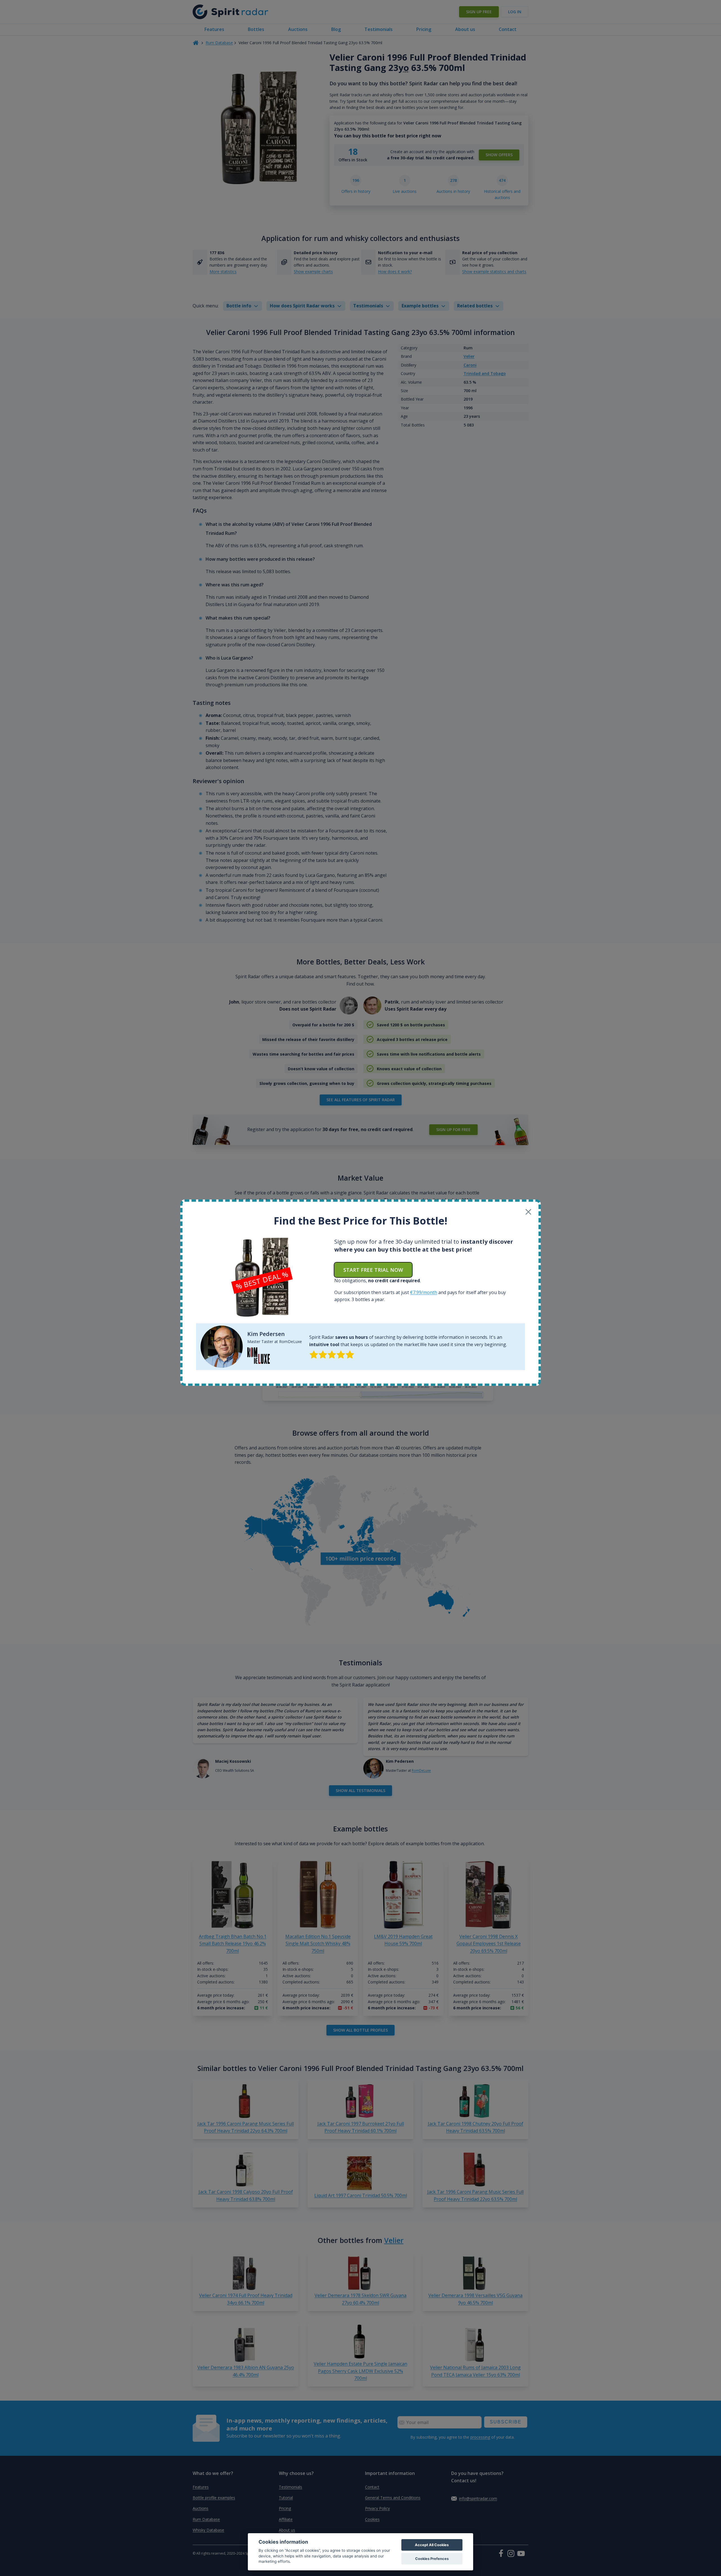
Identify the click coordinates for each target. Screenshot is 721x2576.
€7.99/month (424, 1292)
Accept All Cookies (432, 2545)
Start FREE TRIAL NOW (373, 1270)
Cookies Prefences (432, 2559)
